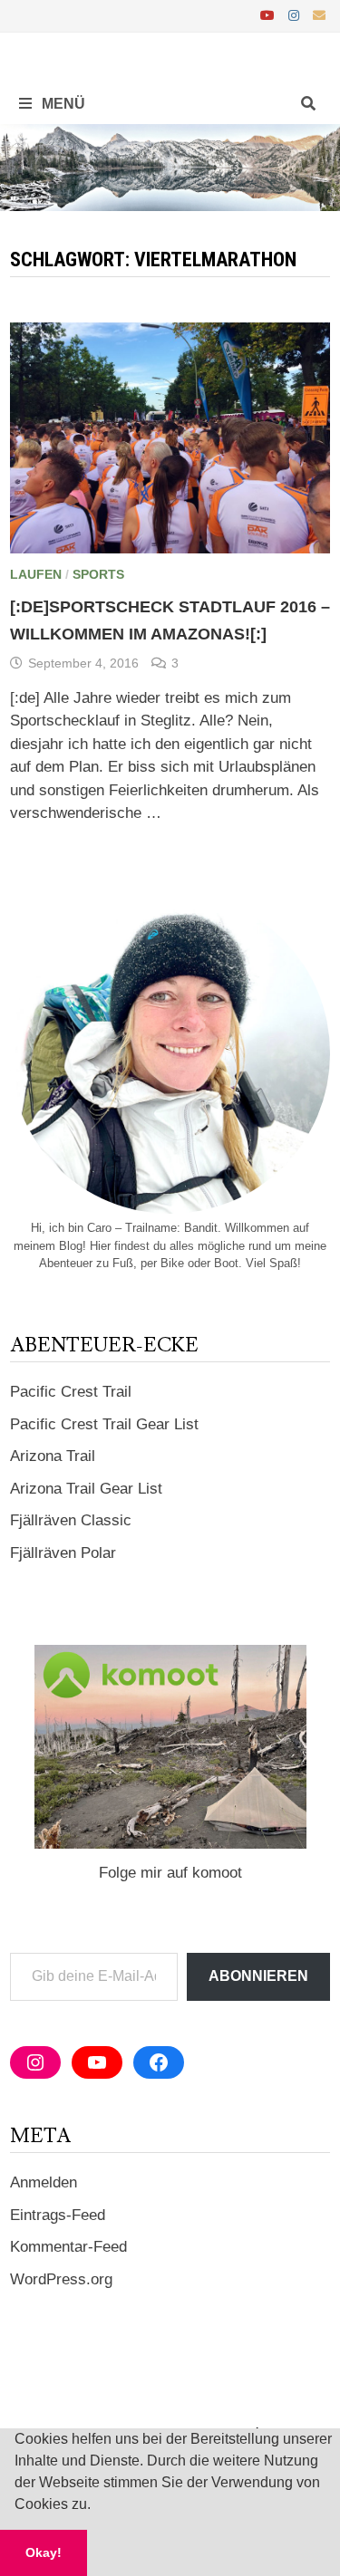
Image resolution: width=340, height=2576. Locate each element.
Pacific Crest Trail (71, 1392)
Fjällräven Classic (71, 1520)
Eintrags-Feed (58, 2215)
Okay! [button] (44, 2552)
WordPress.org (61, 2279)
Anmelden (44, 2182)
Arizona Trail (53, 1456)
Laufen (36, 574)
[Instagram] (296, 15)
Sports (98, 574)
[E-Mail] (319, 15)
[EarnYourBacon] (170, 166)
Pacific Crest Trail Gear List (104, 1424)
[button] (97, 2506)
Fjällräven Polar (63, 1553)
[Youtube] (270, 15)
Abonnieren (258, 1976)
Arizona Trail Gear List (86, 1489)
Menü (62, 104)
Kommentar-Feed (68, 2247)
